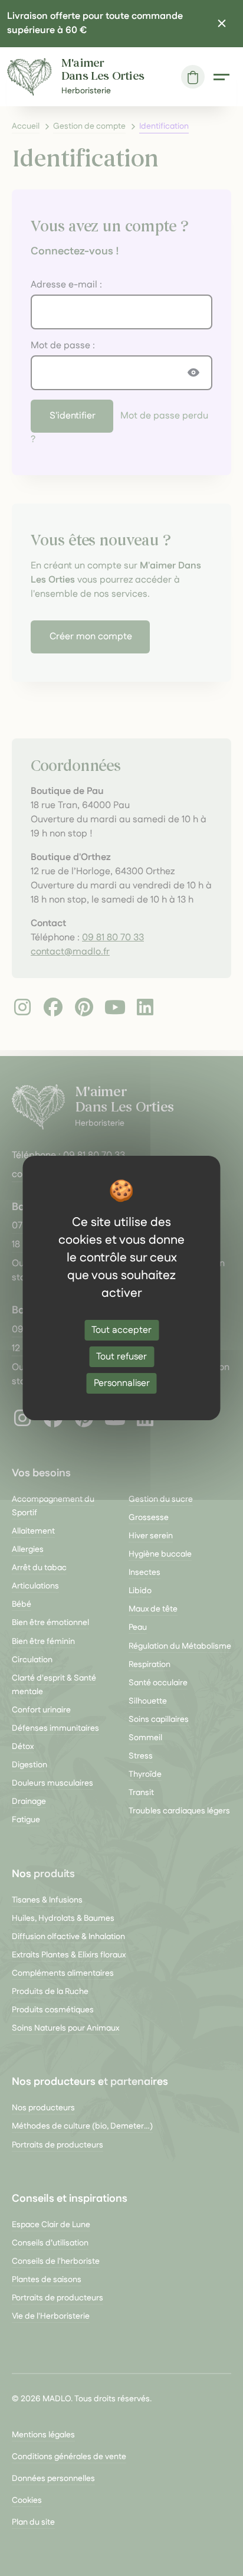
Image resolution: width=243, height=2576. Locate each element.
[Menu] (221, 77)
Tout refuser (121, 1357)
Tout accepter (121, 1330)
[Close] (222, 24)
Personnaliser (122, 1383)
